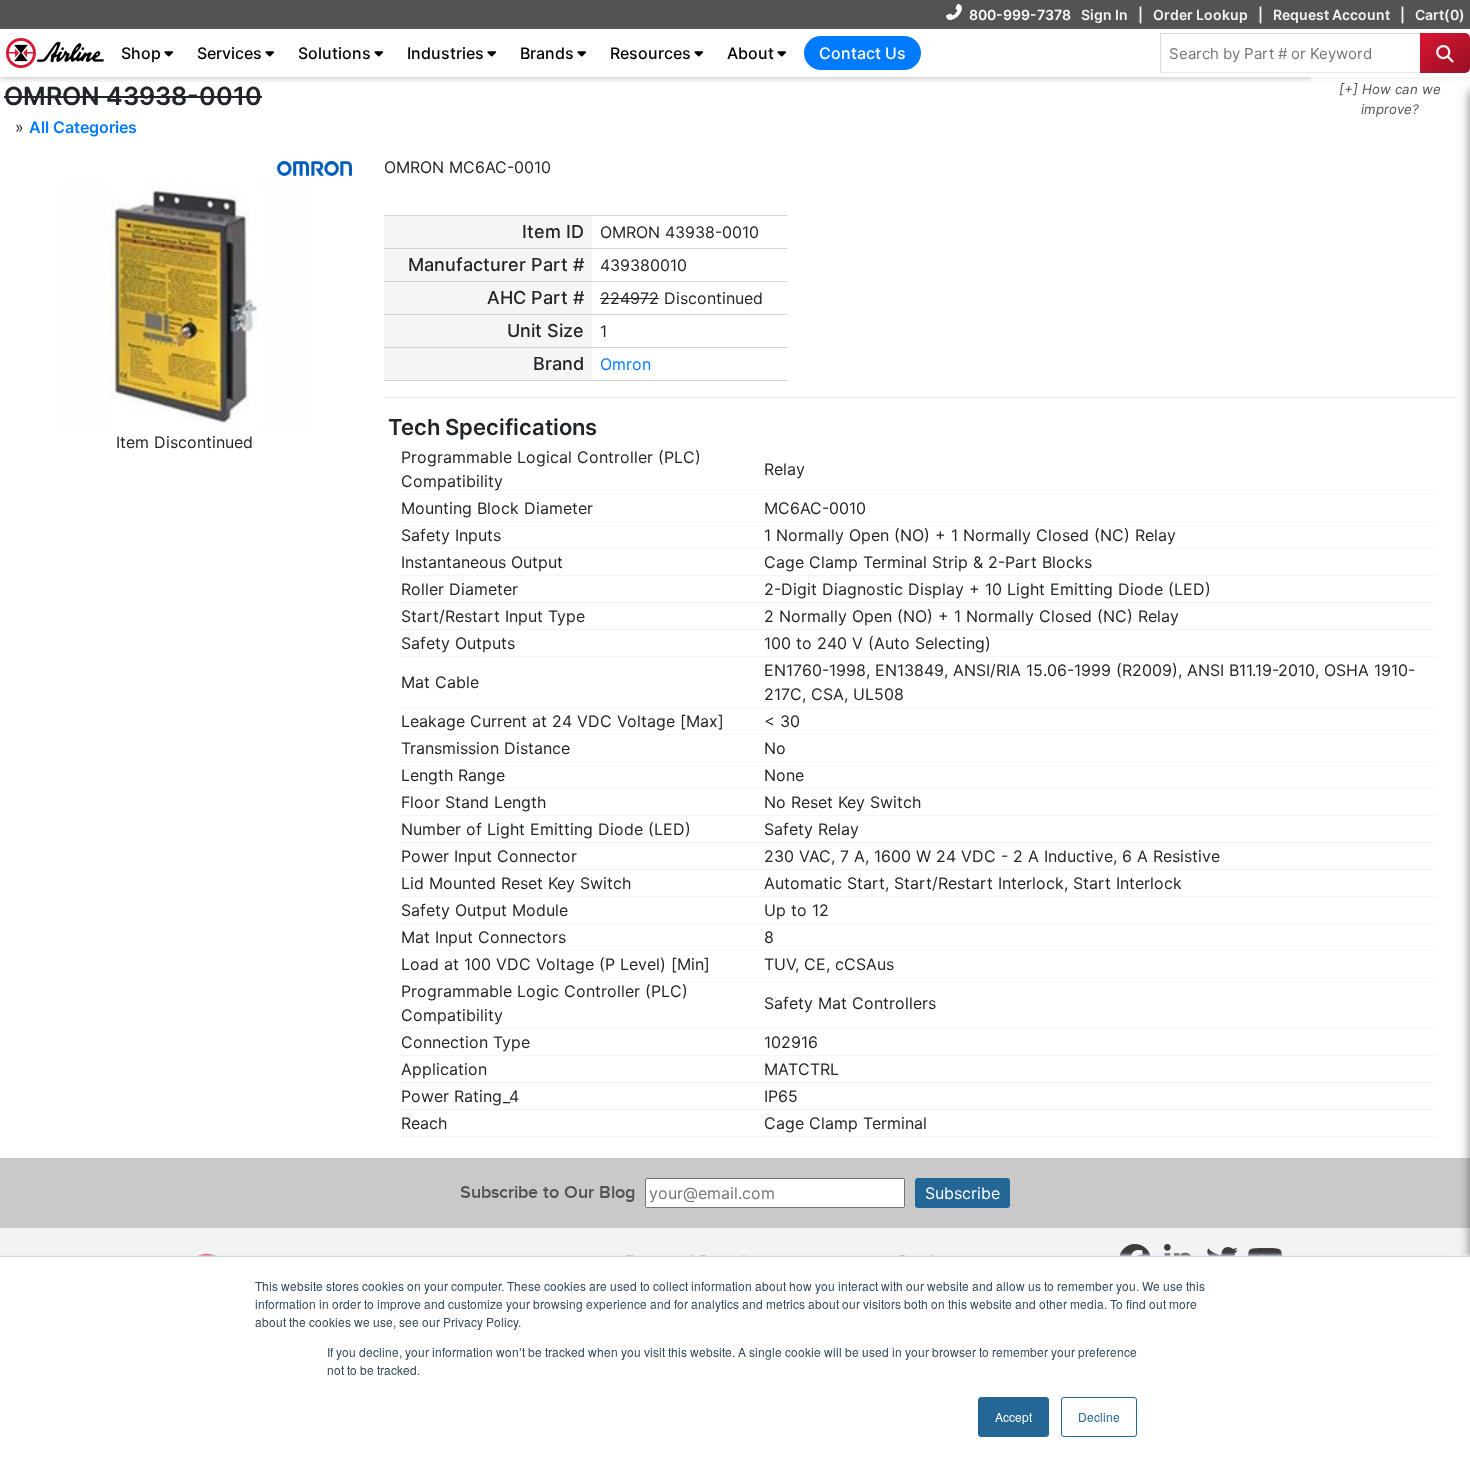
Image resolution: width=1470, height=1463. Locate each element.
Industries (445, 53)
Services (229, 53)
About (750, 53)
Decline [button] (1099, 1416)
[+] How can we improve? (1390, 99)
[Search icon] (1445, 53)
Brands (547, 53)
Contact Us (862, 53)
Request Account (1331, 14)
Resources (650, 53)
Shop (141, 53)
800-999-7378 (1020, 14)
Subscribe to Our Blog (547, 1192)
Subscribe (962, 1193)
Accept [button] (1013, 1416)
